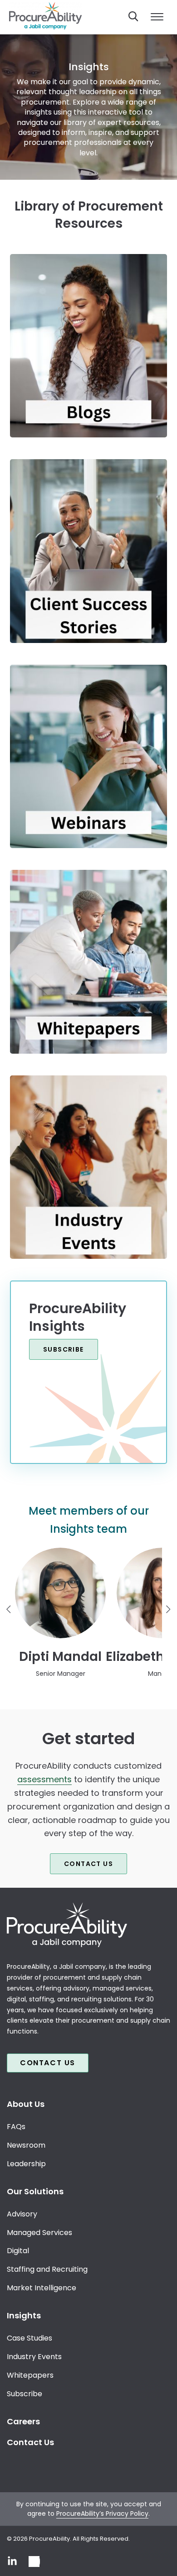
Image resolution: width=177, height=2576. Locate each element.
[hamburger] (157, 17)
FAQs (16, 2127)
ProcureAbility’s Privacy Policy (102, 2514)
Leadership (26, 2164)
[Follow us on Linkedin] (12, 2562)
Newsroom (26, 2145)
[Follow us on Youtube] (34, 2562)
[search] (133, 16)
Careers (23, 2421)
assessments (44, 1779)
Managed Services (39, 2233)
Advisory (22, 2214)
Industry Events (34, 2357)
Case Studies (29, 2338)
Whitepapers (30, 2375)
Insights (24, 2315)
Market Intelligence (42, 2288)
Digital (18, 2251)
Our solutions (35, 2191)
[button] (60, 1613)
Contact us (88, 1864)
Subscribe (64, 1349)
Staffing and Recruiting (47, 2270)
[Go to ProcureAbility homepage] (88, 1925)
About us (26, 2104)
